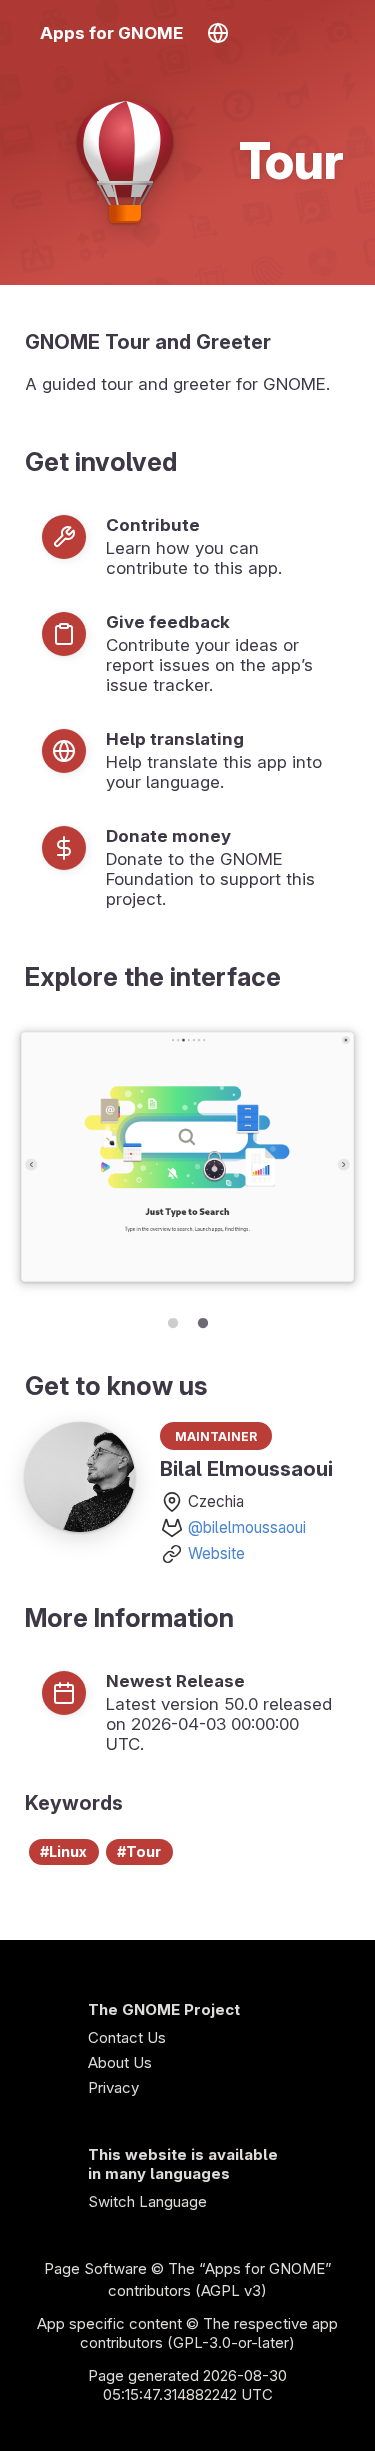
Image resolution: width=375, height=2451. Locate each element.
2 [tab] (203, 1320)
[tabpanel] (187, 1159)
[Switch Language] (217, 33)
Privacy (113, 2087)
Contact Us (127, 2037)
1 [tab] (173, 1320)
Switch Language (147, 2201)
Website (216, 1553)
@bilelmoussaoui (247, 1527)
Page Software (95, 2268)
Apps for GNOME (111, 33)
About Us (120, 2062)
